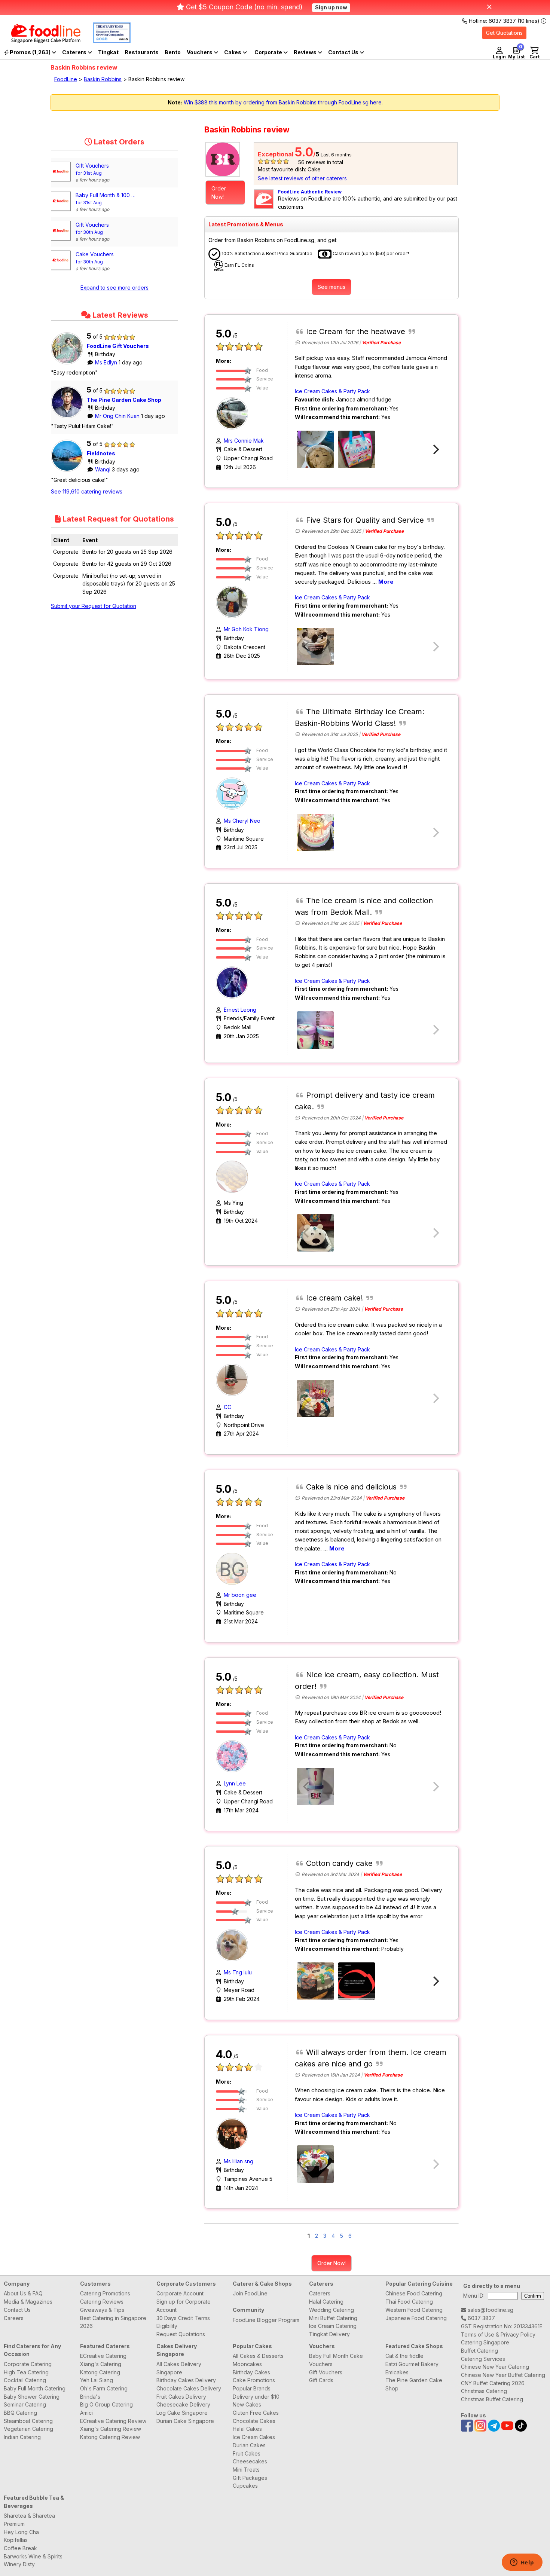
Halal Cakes (247, 2429)
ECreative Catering (103, 2356)
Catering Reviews (102, 2302)
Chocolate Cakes (254, 2421)
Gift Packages (250, 2478)
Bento (173, 52)
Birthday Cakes (251, 2372)
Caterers (75, 52)
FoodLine (66, 79)
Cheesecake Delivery (183, 2404)
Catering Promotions (105, 2293)
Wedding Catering (331, 2310)
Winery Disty (19, 2564)
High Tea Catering (26, 2372)
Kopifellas (16, 2540)
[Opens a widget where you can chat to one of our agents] (522, 2563)
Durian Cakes (249, 2445)
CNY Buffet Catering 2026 (493, 2383)
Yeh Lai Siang (97, 2380)
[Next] (435, 449)
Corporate (269, 52)
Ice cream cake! (334, 1298)
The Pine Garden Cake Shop (124, 400)
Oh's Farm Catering (104, 2388)
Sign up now (331, 7)
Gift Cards (321, 2380)
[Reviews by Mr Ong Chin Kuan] (69, 418)
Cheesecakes (250, 2461)
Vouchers (200, 52)
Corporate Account (180, 2293)
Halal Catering (326, 2302)
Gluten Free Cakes (256, 2413)
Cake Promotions (254, 2380)
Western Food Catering (414, 2310)
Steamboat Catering (28, 2421)
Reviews (306, 52)
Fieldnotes (101, 453)
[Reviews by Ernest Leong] (234, 982)
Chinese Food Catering (414, 2293)
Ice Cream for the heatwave (356, 331)
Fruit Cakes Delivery (181, 2397)
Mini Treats (246, 2470)
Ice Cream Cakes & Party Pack (332, 391)
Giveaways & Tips (102, 2310)
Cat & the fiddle (404, 2356)
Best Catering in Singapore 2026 (113, 2322)
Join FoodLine (250, 2293)
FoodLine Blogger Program (266, 2320)
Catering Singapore (485, 2342)
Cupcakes (245, 2486)
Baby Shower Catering (32, 2397)
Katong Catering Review (110, 2437)
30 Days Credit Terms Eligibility (183, 2322)
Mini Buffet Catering (333, 2318)
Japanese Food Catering (416, 2318)
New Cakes (247, 2404)
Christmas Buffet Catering (492, 2399)
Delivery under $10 (256, 2397)
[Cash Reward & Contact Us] (346, 52)
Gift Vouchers (326, 2372)
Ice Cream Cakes (254, 2437)
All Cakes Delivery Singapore (179, 2368)
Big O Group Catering (106, 2404)
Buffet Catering (479, 2351)
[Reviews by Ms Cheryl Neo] (234, 793)
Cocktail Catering (25, 2380)
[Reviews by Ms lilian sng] (234, 2133)
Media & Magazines (28, 2302)
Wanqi (103, 469)
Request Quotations (181, 2334)
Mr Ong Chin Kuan (118, 416)
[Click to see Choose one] (315, 647)
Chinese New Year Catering (495, 2367)
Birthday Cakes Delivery (186, 2380)
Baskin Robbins (103, 79)
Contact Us (17, 2310)
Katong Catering (100, 2372)
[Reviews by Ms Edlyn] (69, 364)
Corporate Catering (28, 2364)
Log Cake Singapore (182, 2413)
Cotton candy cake (339, 1863)
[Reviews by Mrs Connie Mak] (234, 413)
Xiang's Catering (101, 2364)
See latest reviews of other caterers (302, 178)
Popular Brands (252, 2388)
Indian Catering (22, 2437)
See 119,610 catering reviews (87, 491)
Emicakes (397, 2372)
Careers (14, 2318)
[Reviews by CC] (234, 1379)
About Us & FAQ (23, 2293)
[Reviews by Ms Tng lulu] (234, 1945)
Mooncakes (247, 2364)
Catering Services (483, 2359)
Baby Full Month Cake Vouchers (336, 2360)
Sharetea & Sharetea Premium (29, 2520)
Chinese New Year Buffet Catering (503, 2375)
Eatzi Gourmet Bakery (412, 2364)
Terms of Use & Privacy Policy (498, 2334)
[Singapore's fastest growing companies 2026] (106, 41)
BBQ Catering (20, 2413)
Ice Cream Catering (333, 2326)
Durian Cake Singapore (185, 2421)
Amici (86, 2413)
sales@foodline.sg (490, 2310)
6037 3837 (481, 2318)
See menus (331, 287)
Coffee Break (20, 2548)
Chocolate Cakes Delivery (189, 2388)
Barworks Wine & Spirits (33, 2556)
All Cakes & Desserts (258, 2356)
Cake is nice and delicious (351, 1487)
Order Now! (219, 192)
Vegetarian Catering (28, 2429)
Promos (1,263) (30, 52)
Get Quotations (504, 33)
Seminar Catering (25, 2404)
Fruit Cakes (247, 2453)
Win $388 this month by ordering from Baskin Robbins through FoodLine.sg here (283, 102)
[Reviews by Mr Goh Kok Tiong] (234, 601)
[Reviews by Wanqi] (69, 472)
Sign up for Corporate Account (184, 2306)
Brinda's (90, 2397)
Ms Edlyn (107, 362)
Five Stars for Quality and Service (365, 520)
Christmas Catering (484, 2391)
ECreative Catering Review (113, 2421)
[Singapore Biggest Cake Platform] (40, 41)
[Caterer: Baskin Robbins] (225, 159)
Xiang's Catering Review (111, 2429)
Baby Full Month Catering (35, 2388)
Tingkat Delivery (329, 2334)
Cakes (233, 52)
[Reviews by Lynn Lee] (234, 1756)
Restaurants (142, 52)
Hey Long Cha (21, 2532)
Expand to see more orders (114, 288)
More (386, 582)
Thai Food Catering (409, 2302)
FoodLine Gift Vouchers (118, 346)
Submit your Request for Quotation (94, 606)
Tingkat (108, 52)
